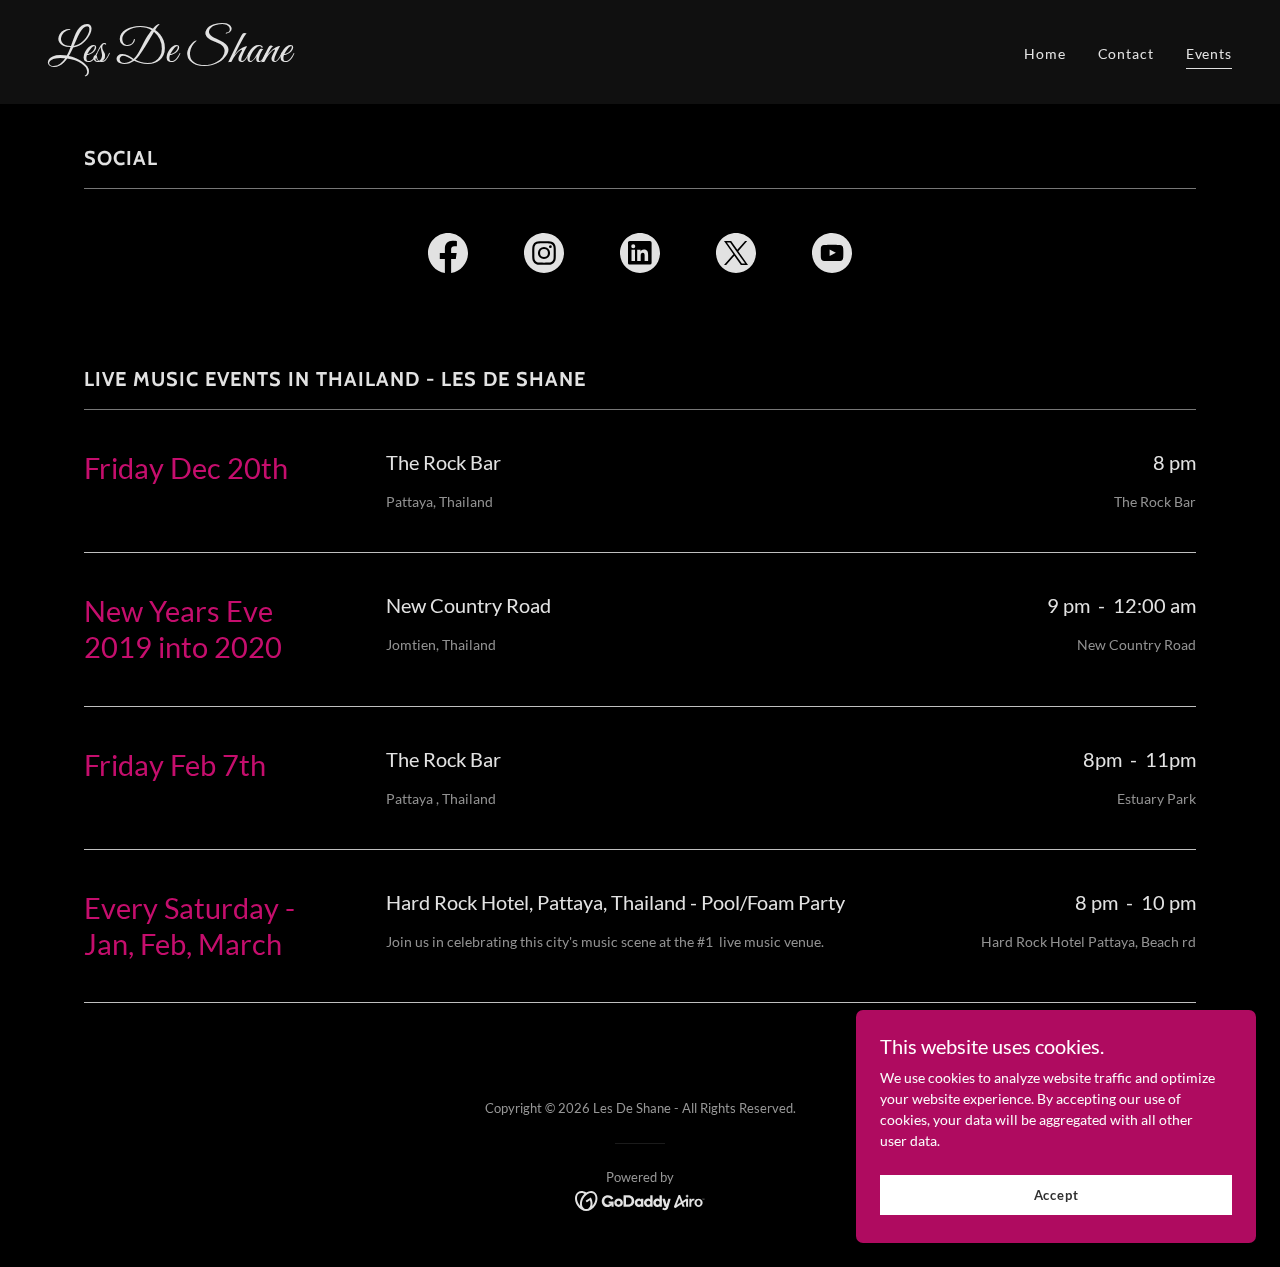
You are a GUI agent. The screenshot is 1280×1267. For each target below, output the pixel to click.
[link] (336, 56)
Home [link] (1045, 53)
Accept (1056, 1195)
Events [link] (1209, 53)
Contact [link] (1126, 53)
